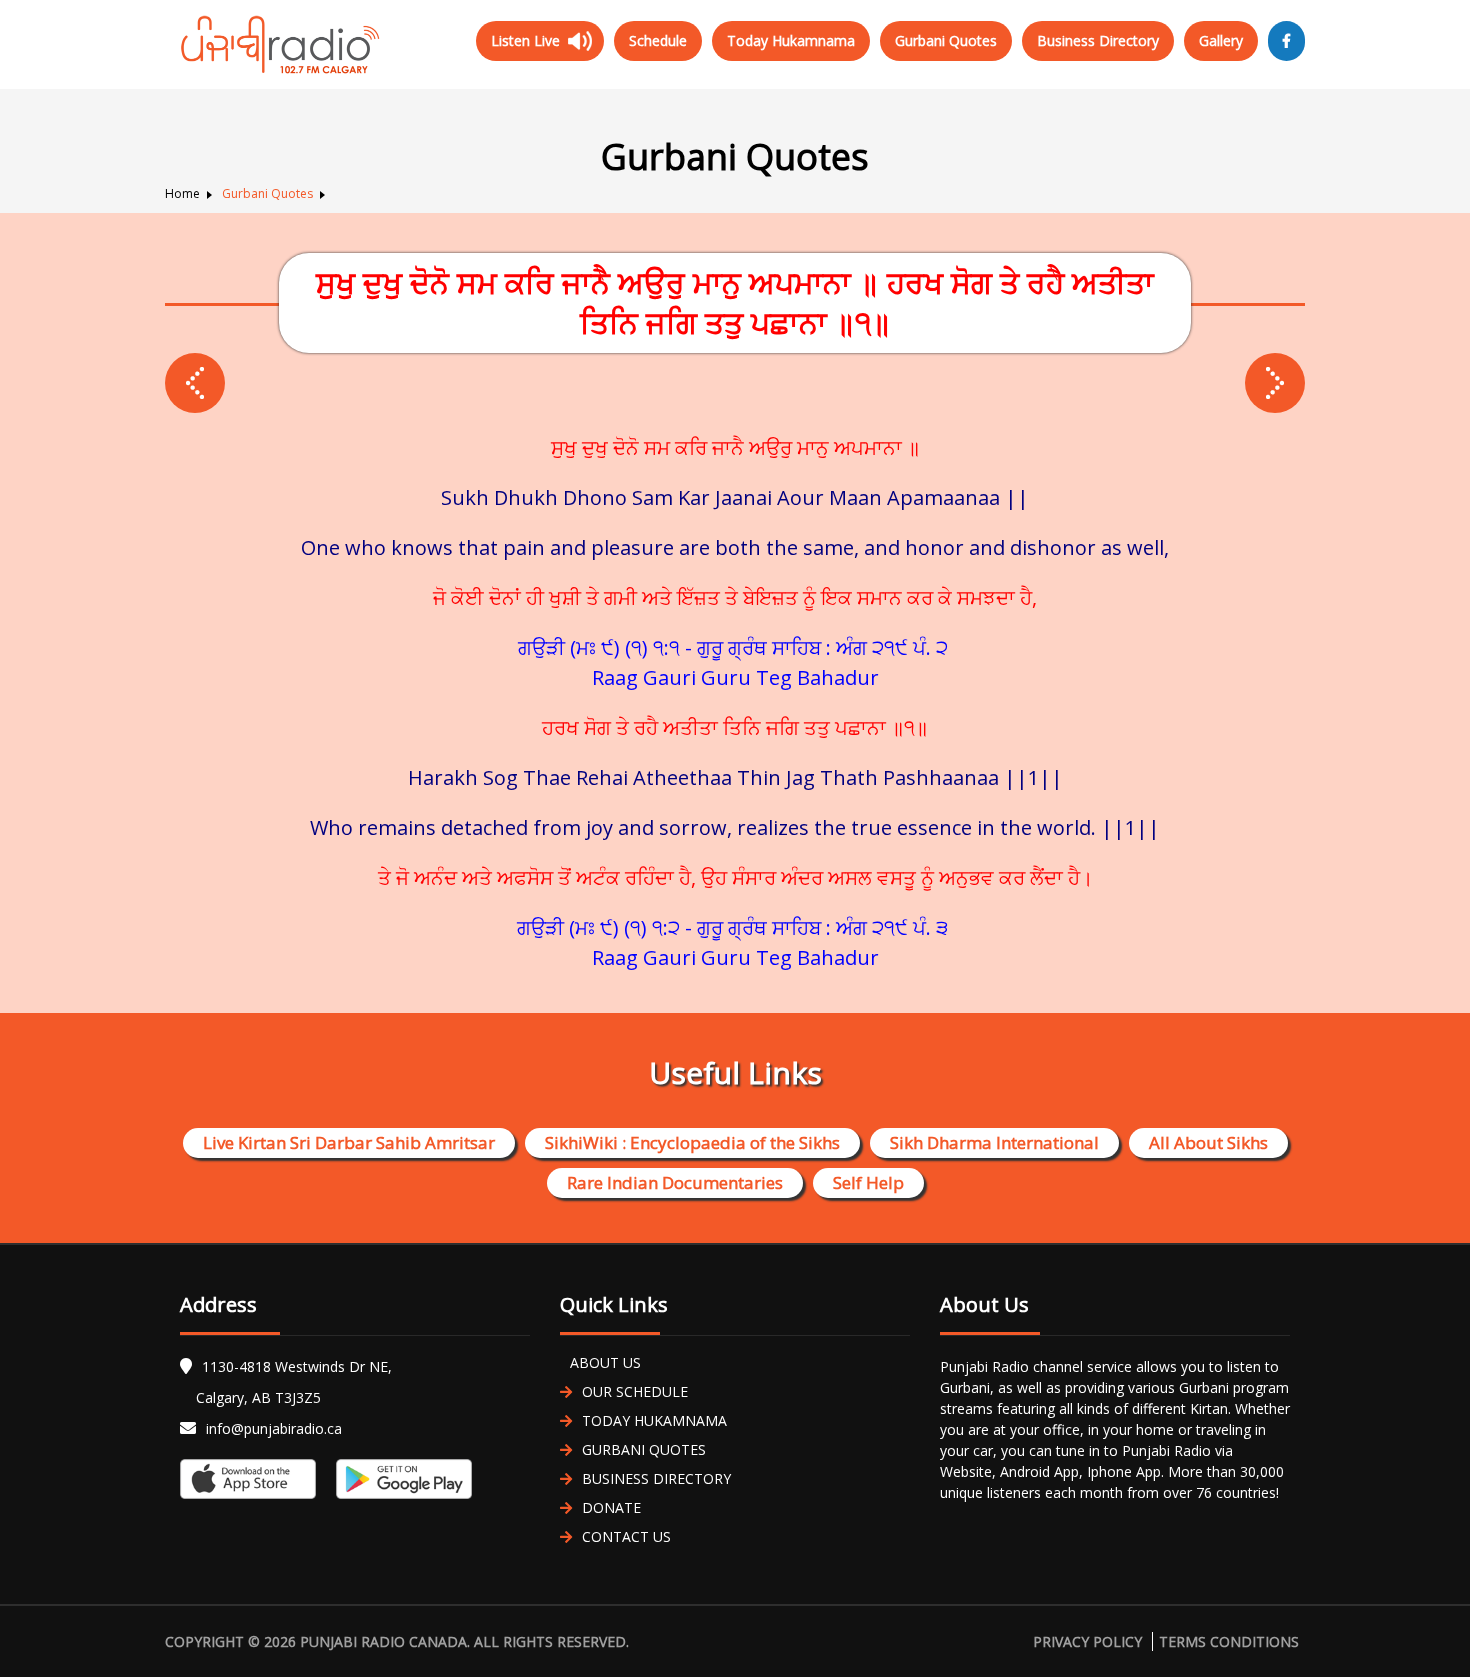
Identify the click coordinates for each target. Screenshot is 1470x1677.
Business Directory (1098, 40)
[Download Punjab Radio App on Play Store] (399, 1479)
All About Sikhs (1208, 1142)
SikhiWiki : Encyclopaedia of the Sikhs (692, 1142)
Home (182, 193)
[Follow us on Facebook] (1286, 41)
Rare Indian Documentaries (675, 1182)
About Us (605, 1362)
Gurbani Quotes (946, 40)
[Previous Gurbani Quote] (1275, 383)
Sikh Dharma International (994, 1142)
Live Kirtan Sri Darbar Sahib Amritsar (349, 1142)
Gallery (1221, 40)
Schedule (658, 40)
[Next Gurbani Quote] (195, 383)
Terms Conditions (1229, 1641)
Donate (611, 1507)
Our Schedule (635, 1391)
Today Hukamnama (791, 40)
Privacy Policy (1087, 1641)
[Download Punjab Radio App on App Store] (253, 1479)
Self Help (868, 1182)
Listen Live (525, 40)
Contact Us (626, 1536)
